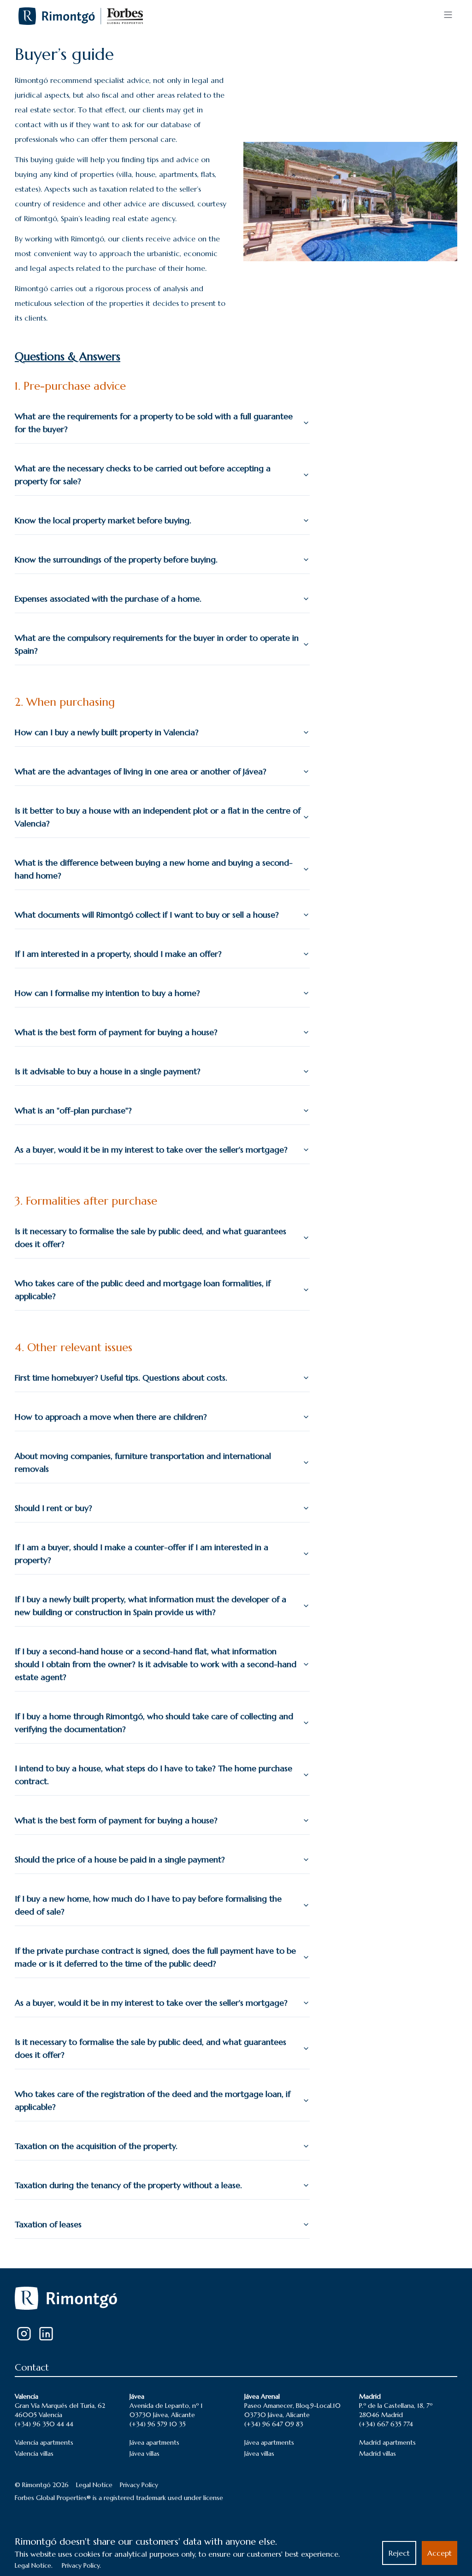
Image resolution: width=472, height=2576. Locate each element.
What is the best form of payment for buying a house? (116, 1032)
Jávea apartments (154, 2442)
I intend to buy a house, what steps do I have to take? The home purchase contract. (153, 1775)
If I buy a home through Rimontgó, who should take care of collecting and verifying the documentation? (154, 1723)
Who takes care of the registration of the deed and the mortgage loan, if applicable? (153, 2100)
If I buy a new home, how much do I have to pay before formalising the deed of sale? (148, 1905)
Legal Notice (94, 2485)
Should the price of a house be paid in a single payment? (120, 1859)
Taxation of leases (48, 2224)
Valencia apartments (44, 2442)
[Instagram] (24, 2334)
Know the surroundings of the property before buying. (116, 559)
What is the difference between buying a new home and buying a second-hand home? (154, 869)
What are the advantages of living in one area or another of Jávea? (141, 771)
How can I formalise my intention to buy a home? (107, 993)
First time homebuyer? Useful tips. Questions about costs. (121, 1378)
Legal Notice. (34, 2565)
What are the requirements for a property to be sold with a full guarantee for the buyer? (154, 423)
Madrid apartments (387, 2442)
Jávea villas (145, 2453)
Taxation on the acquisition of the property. (96, 2146)
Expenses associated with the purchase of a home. (108, 599)
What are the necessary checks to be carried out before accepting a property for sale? (143, 475)
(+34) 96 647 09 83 (274, 2424)
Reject (399, 2553)
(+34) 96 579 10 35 (158, 2424)
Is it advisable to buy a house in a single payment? (108, 1071)
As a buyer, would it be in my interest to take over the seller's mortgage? (151, 1150)
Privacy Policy (139, 2485)
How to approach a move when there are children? (111, 1417)
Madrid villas (378, 2453)
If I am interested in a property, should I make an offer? (118, 954)
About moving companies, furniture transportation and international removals (143, 1462)
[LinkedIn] (46, 2334)
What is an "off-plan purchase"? (73, 1110)
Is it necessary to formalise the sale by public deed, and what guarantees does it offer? (150, 1238)
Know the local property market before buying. (103, 520)
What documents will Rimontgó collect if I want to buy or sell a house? (147, 915)
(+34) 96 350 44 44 (44, 2424)
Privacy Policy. (81, 2565)
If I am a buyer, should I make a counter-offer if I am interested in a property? (142, 1554)
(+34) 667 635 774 (386, 2424)
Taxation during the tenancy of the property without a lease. (128, 2185)
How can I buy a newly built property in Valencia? (107, 732)
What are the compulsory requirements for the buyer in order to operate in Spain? (157, 644)
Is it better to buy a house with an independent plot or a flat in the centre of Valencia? (158, 817)
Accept (440, 2553)
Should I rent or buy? (53, 1508)
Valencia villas (34, 2453)
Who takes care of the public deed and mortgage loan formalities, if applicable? (143, 1290)
